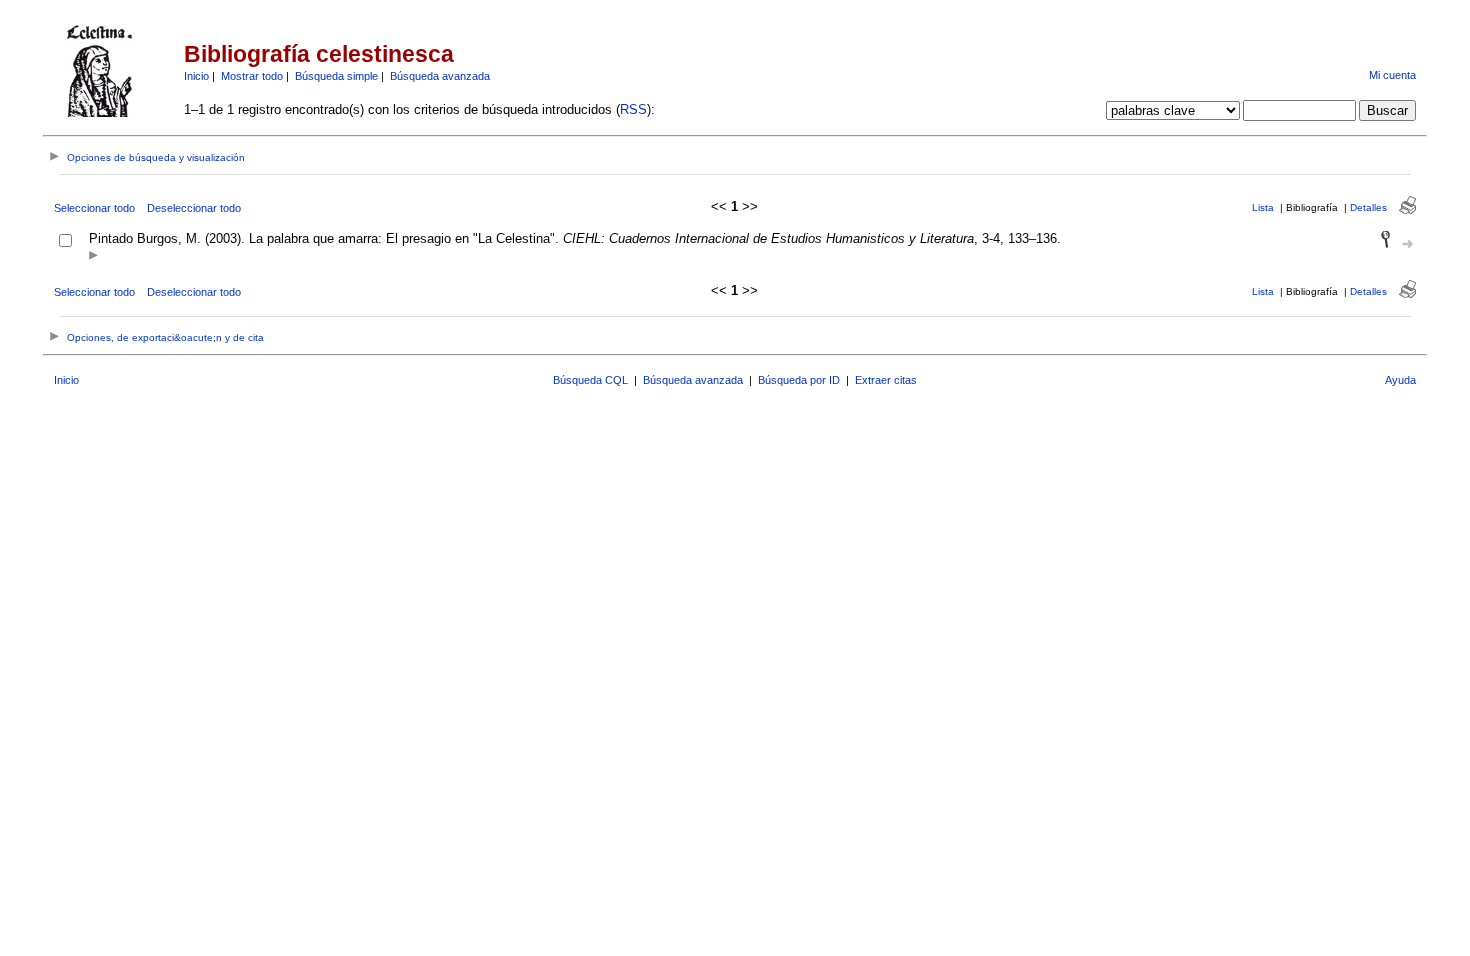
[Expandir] (93, 256)
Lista (1263, 207)
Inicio (196, 76)
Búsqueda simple (336, 76)
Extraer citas (886, 380)
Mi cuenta (1392, 75)
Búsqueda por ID (799, 380)
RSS (633, 109)
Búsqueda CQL (590, 380)
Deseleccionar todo (194, 208)
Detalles (1368, 207)
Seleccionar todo (94, 208)
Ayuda (1400, 380)
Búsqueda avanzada (440, 76)
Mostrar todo (252, 76)
